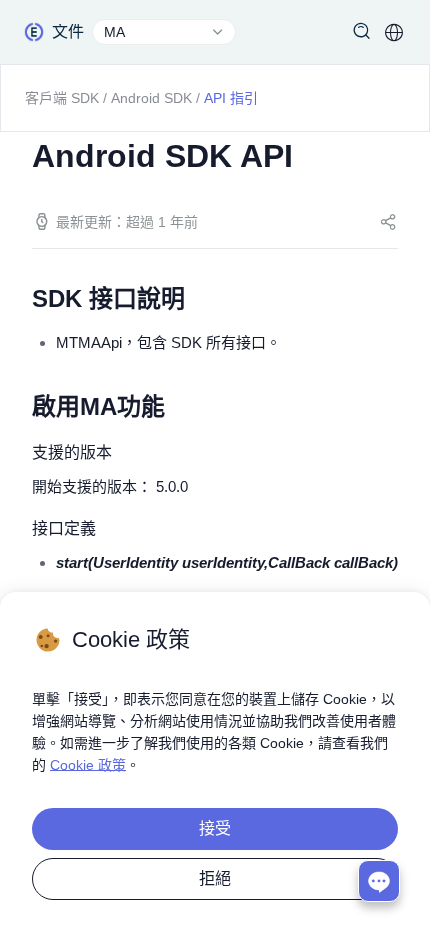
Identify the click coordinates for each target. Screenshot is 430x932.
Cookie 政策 (88, 765)
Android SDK (151, 98)
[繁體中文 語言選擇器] (394, 32)
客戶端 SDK (62, 98)
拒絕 (215, 878)
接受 (215, 828)
